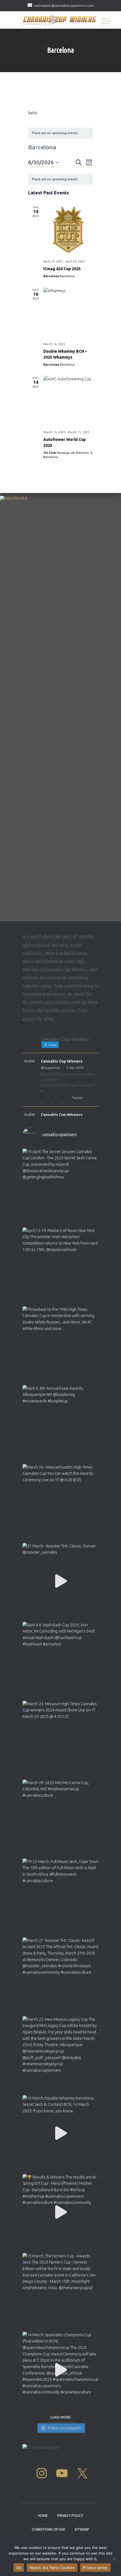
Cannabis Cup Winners (62, 1061)
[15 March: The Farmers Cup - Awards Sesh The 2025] (60, 2291)
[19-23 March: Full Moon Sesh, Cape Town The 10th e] (60, 1897)
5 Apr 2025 (75, 1068)
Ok (19, 2568)
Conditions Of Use (49, 2529)
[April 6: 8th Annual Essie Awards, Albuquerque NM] (60, 1423)
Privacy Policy (70, 2516)
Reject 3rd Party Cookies (52, 2568)
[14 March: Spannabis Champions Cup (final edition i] (60, 2370)
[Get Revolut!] (60, 707)
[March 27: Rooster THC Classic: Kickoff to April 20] (60, 1975)
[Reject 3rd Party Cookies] (114, 2558)
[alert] (61, 133)
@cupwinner (51, 1068)
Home (43, 2516)
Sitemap (82, 2529)
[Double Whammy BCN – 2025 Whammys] (68, 313)
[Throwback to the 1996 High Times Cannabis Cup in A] (60, 1344)
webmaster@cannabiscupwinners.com (64, 5)
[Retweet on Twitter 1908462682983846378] (53, 1098)
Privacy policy (95, 2568)
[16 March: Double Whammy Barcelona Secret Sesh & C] (60, 2133)
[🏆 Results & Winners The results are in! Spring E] (60, 2212)
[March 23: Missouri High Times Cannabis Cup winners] (60, 1739)
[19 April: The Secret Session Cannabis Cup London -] (60, 1187)
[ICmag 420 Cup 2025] (68, 230)
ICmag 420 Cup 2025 (62, 269)
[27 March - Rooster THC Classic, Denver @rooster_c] (60, 1581)
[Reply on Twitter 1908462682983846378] (43, 1098)
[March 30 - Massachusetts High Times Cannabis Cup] (60, 1502)
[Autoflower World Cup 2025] (68, 401)
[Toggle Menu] (106, 21)
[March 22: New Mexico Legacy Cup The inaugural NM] (60, 2054)
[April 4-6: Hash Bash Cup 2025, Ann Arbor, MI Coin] (60, 1660)
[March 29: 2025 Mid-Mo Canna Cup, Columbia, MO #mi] (60, 1818)
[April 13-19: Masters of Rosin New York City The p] (60, 1265)
